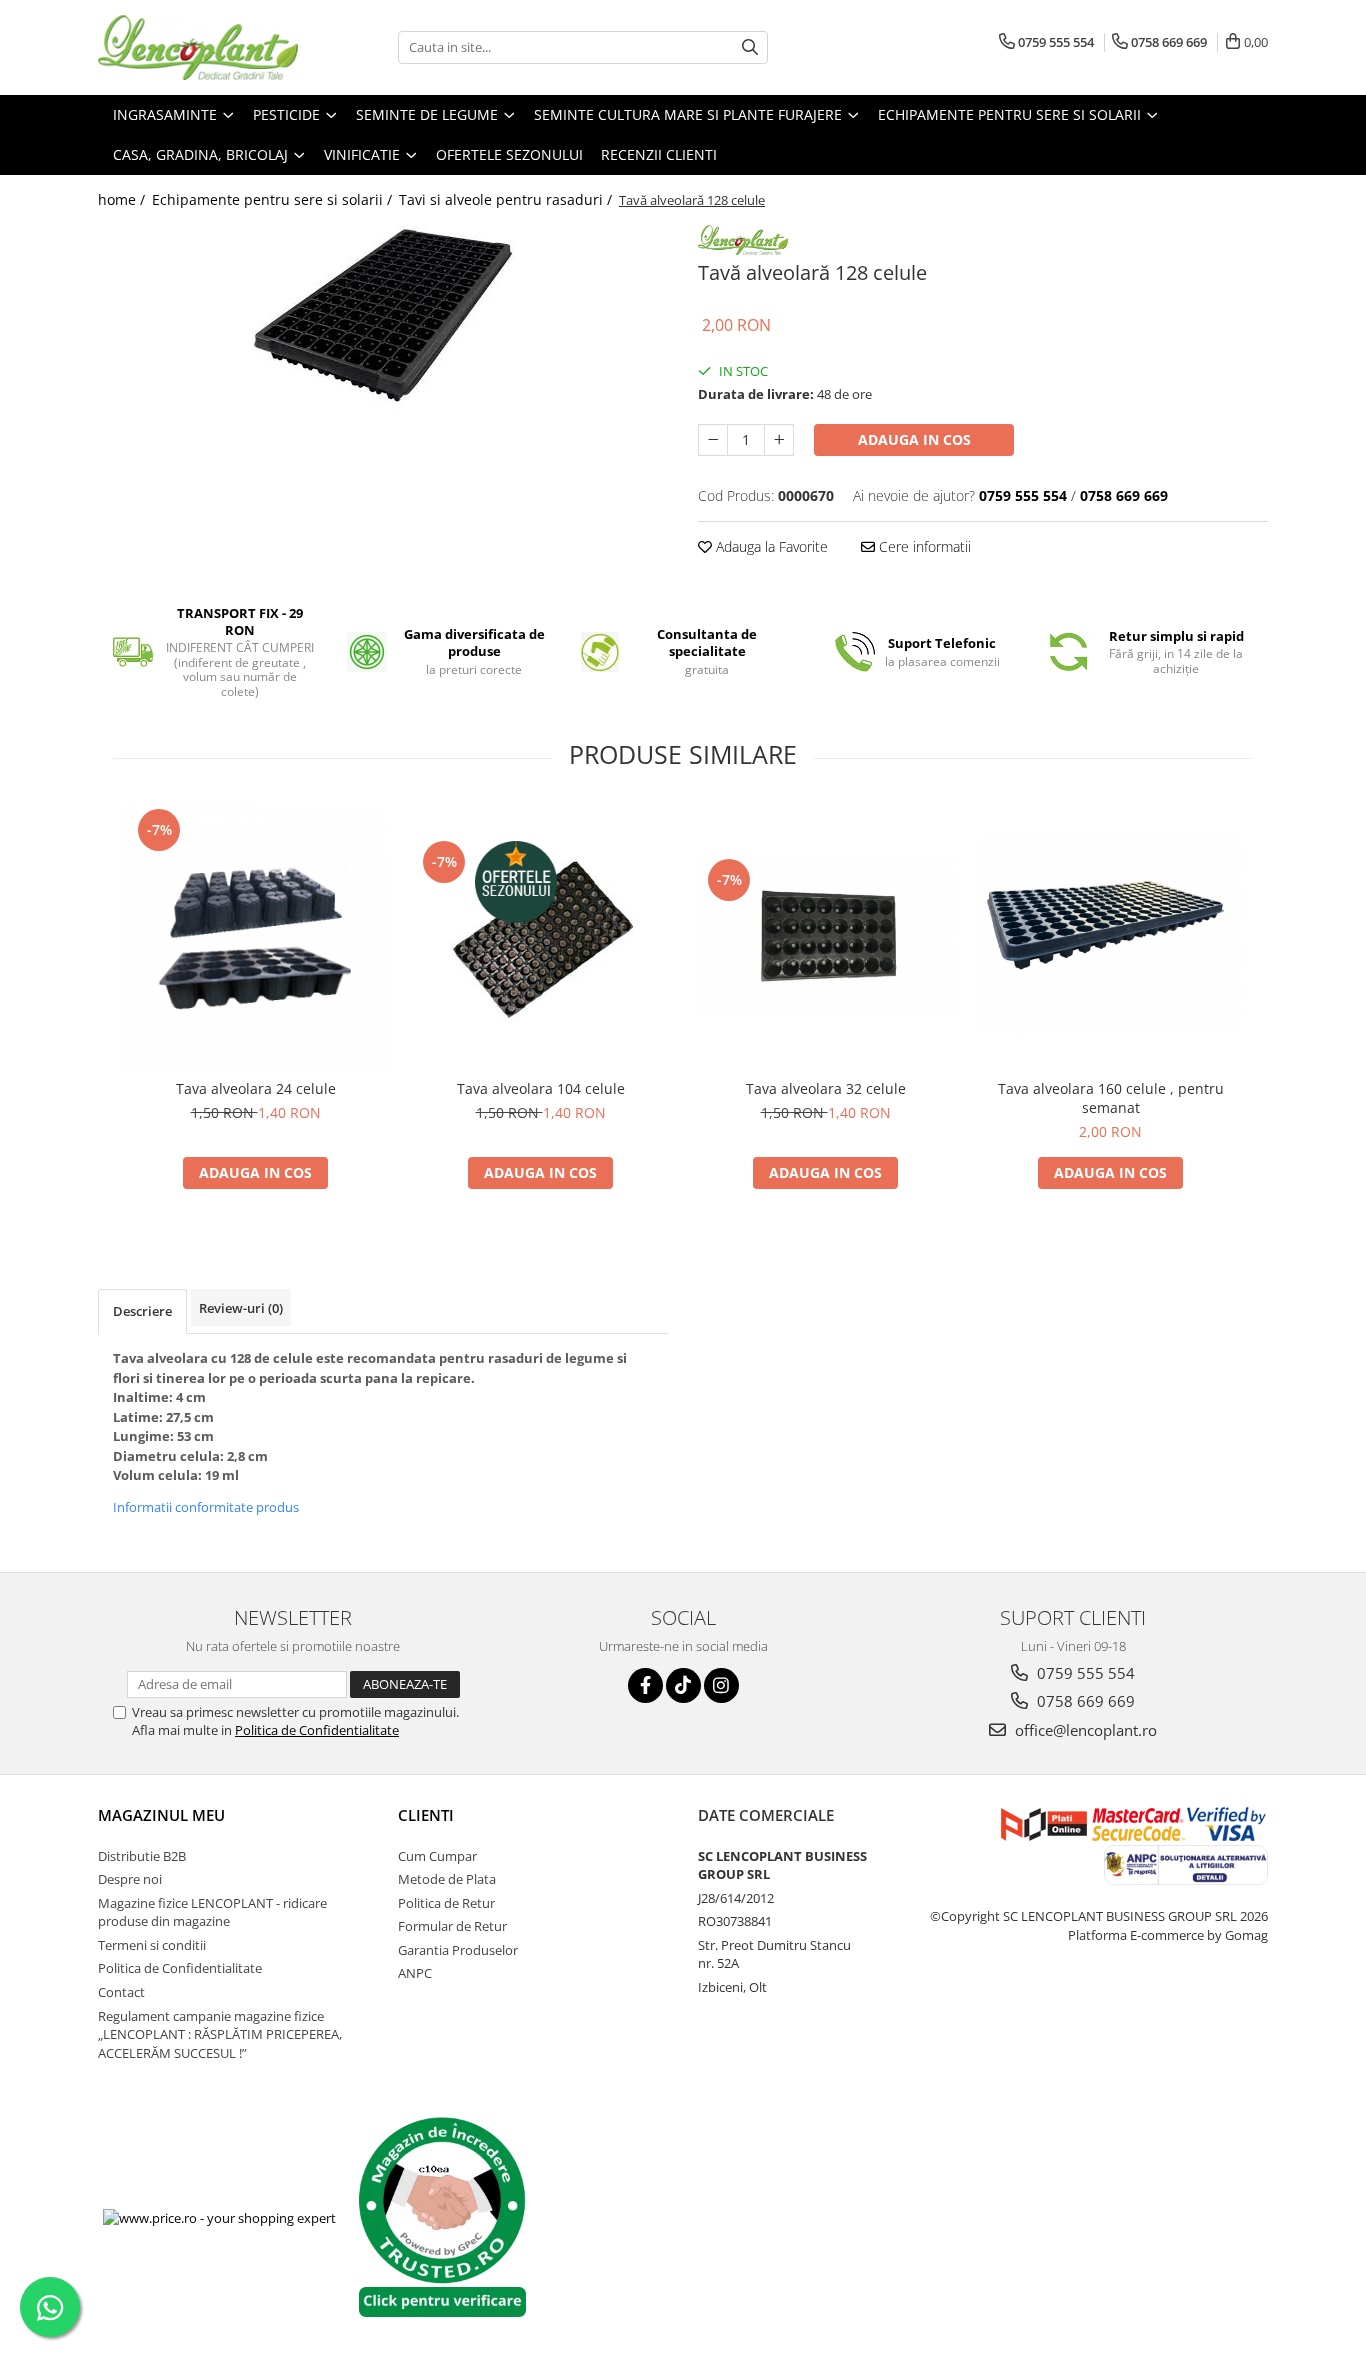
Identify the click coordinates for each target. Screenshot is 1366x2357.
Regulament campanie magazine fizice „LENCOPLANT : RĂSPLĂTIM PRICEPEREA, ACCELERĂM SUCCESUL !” (220, 2034)
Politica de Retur (446, 1903)
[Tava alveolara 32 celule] (825, 936)
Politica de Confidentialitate (317, 1730)
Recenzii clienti (659, 154)
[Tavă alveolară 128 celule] (383, 321)
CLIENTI (426, 1815)
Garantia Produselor (458, 1950)
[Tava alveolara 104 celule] (540, 936)
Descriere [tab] (142, 1311)
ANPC (415, 1973)
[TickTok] (683, 1685)
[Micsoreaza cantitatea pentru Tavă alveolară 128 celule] (713, 440)
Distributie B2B (142, 1856)
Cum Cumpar (437, 1856)
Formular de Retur (452, 1926)
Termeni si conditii (152, 1945)
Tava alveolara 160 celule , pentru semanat (1111, 1098)
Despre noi (130, 1879)
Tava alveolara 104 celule (541, 1088)
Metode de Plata (447, 1879)
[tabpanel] (383, 321)
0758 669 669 (1084, 1701)
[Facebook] (645, 1685)
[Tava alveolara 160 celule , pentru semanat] (1110, 936)
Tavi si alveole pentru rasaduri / (507, 199)
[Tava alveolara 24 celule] (255, 936)
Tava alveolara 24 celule (256, 1088)
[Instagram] (721, 1685)
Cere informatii (923, 546)
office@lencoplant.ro (1084, 1730)
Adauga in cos (914, 439)
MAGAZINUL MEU (161, 1815)
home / (123, 199)
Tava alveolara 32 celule (826, 1088)
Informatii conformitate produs (206, 1507)
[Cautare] (750, 47)
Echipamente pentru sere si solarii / (274, 199)
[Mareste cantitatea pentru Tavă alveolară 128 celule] (779, 440)
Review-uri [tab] (241, 1308)
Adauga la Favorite (770, 546)
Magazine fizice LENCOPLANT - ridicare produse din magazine (212, 1912)
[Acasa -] (198, 47)
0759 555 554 (1084, 1673)
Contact (121, 1992)
